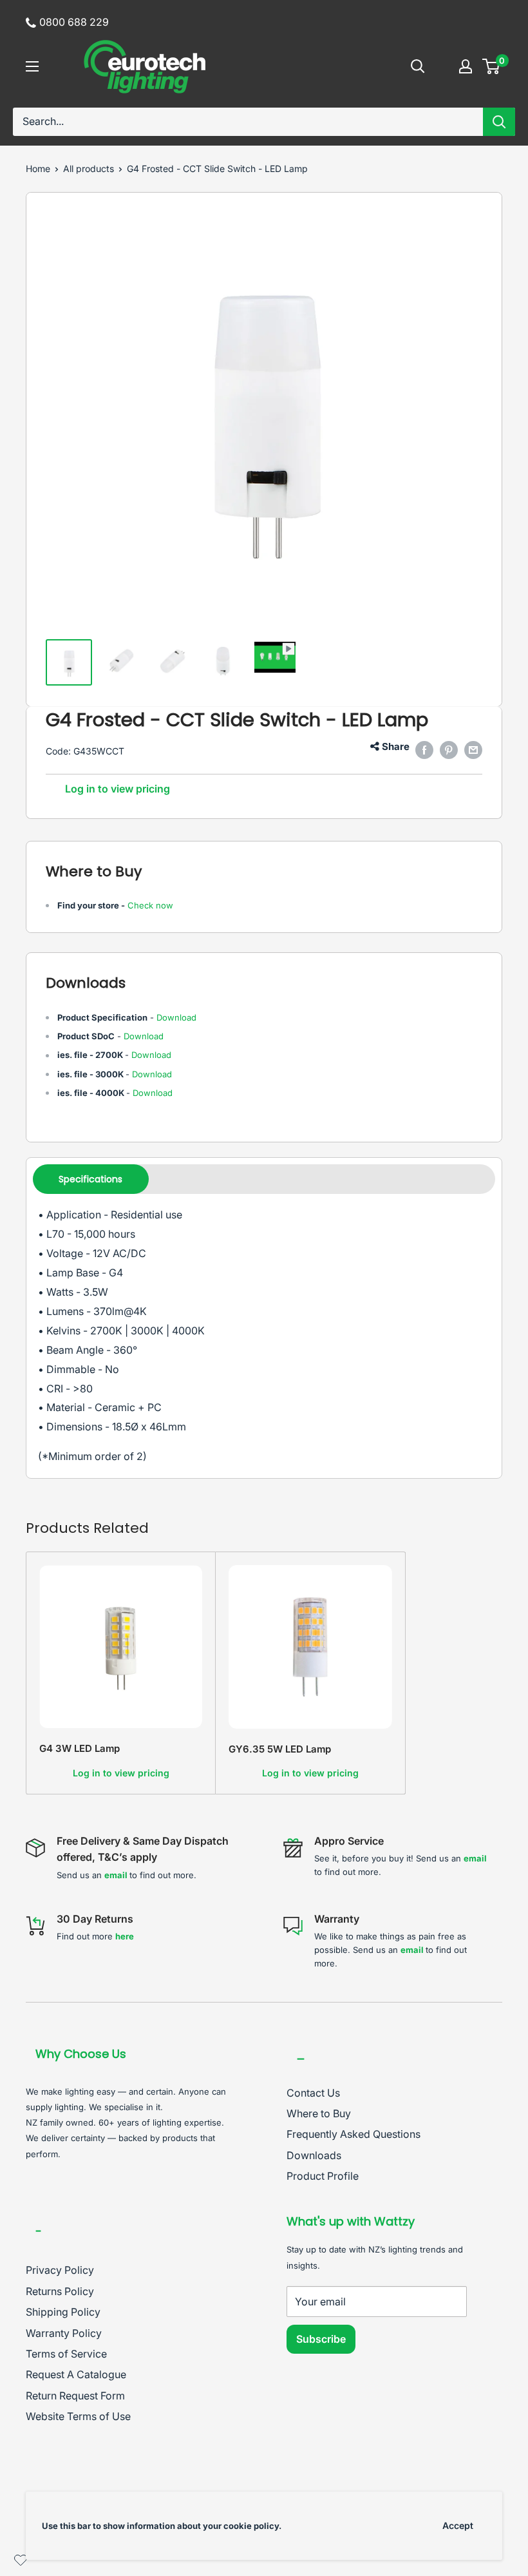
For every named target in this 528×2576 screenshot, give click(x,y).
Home (38, 168)
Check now (150, 905)
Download (176, 1017)
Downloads (314, 2155)
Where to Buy (319, 2113)
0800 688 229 (74, 22)
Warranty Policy (64, 2333)
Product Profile (323, 2176)
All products (89, 168)
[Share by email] (473, 750)
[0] (492, 66)
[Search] (499, 122)
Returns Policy (60, 2291)
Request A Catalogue (76, 2374)
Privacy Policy (60, 2270)
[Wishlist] (21, 2563)
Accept (458, 2525)
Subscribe (321, 2339)
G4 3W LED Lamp (80, 1748)
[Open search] (418, 66)
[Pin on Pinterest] (449, 750)
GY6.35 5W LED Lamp (280, 1749)
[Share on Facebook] (424, 750)
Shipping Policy (63, 2312)
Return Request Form (75, 2396)
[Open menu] (32, 66)
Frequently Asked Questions (354, 2134)
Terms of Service (66, 2354)
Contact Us (313, 2093)
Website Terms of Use (78, 2416)
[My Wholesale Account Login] (466, 66)
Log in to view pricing (118, 789)
